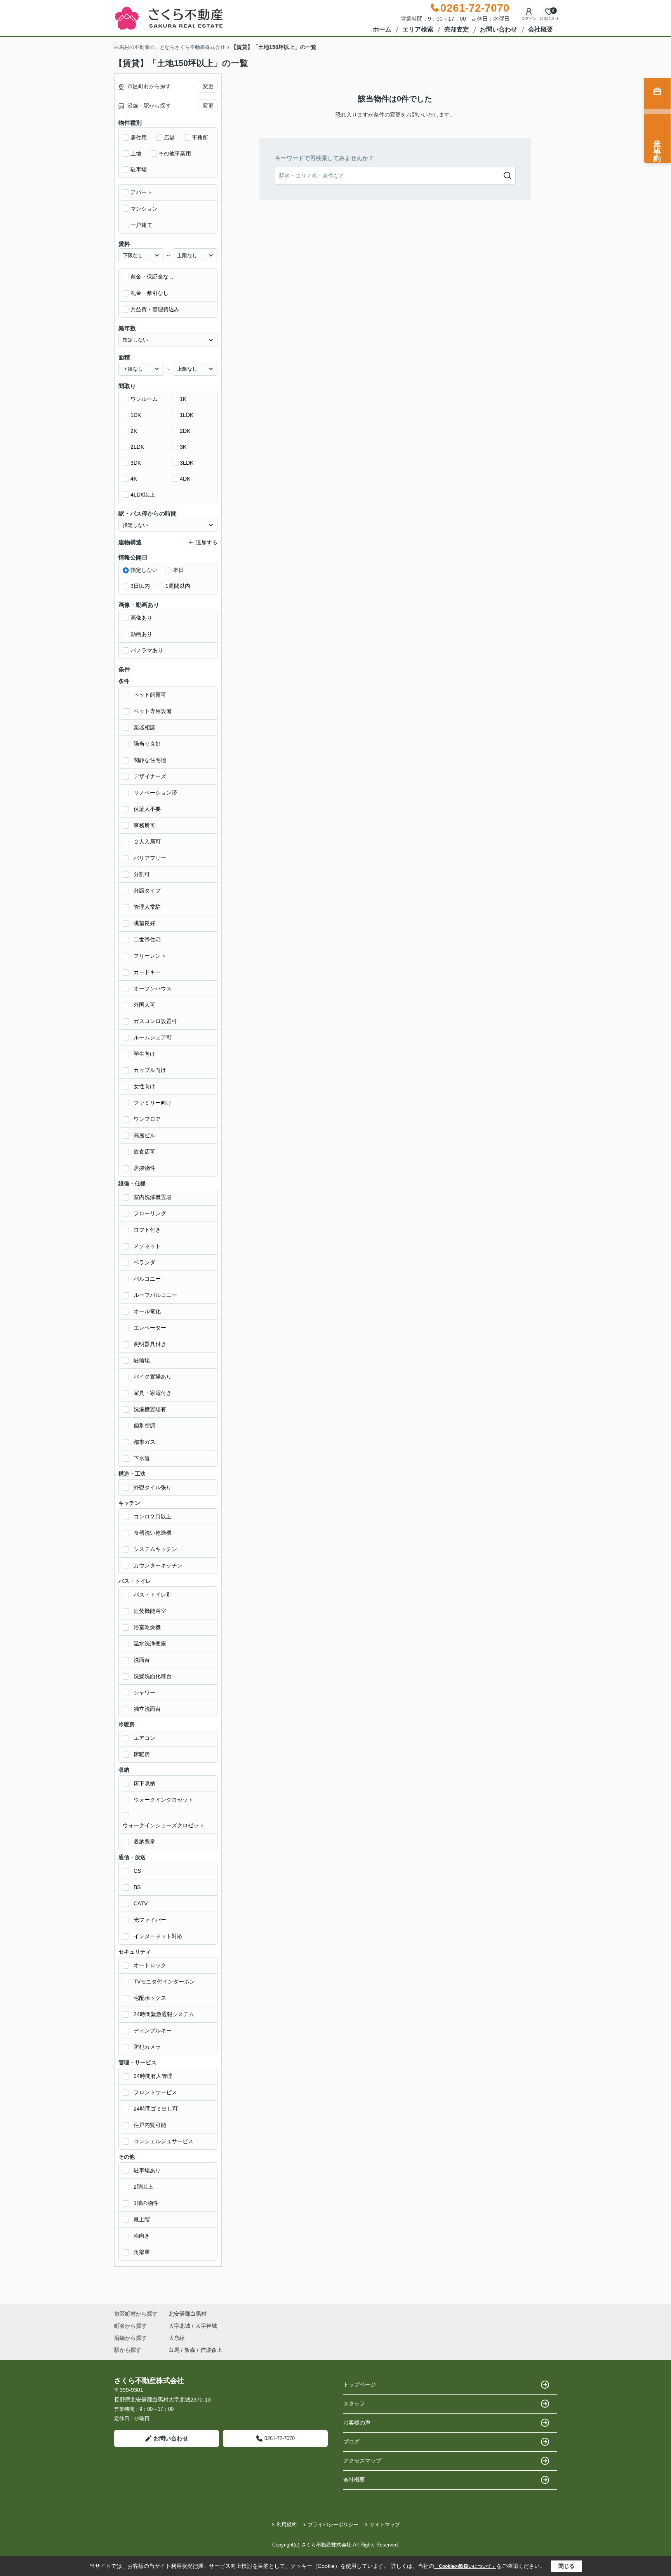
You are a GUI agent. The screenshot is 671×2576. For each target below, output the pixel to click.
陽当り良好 (147, 744)
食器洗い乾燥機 (153, 1533)
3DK (136, 463)
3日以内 (140, 586)
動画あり (141, 634)
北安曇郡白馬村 (188, 2314)
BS (137, 1887)
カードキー (147, 972)
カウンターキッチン (158, 1565)
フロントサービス (155, 2092)
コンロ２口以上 (153, 1516)
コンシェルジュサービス (163, 2141)
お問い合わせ (499, 29)
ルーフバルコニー (155, 1295)
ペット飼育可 (150, 695)
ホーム (382, 29)
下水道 (142, 1458)
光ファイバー (150, 1920)
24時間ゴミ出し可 (156, 2109)
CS (137, 1871)
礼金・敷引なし (149, 293)
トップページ (360, 2384)
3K (183, 447)
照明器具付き (150, 1344)
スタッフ (354, 2403)
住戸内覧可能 (150, 2125)
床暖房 (142, 1754)
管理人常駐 (147, 907)
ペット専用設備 (153, 711)
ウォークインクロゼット (163, 1800)
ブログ (351, 2442)
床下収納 (144, 1783)
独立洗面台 (147, 1709)
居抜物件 (144, 1168)
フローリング (150, 1213)
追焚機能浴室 (150, 1611)
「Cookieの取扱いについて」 (465, 2566)
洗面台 (142, 1660)
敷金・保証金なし (152, 277)
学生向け (144, 1054)
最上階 (142, 2219)
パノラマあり (147, 650)
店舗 (169, 138)
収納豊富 (144, 1842)
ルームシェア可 (153, 1037)
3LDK (187, 463)
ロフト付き (147, 1230)
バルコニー (147, 1279)
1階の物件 (146, 2203)
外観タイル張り (153, 1487)
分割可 (142, 874)
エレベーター (150, 1328)
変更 (208, 86)
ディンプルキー (153, 2030)
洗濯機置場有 (150, 1409)
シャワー (144, 1692)
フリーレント (150, 956)
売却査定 (457, 29)
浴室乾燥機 (147, 1627)
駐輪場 (142, 1360)
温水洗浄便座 (150, 1644)
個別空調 (144, 1426)
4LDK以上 (143, 495)
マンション (144, 209)
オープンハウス (153, 988)
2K (134, 431)
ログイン (529, 18)
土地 (136, 153)
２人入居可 (147, 842)
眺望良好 (144, 923)
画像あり (141, 618)
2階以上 (143, 2187)
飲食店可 (144, 1152)
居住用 (139, 138)
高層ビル (144, 1135)
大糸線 (177, 2338)
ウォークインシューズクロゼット (163, 1825)
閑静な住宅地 (150, 760)
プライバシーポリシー (333, 2525)
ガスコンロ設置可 (155, 1021)
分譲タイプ (147, 891)
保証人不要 (147, 809)
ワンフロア (147, 1119)
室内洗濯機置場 (153, 1197)
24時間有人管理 (153, 2076)
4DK (185, 479)
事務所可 (144, 825)
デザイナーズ (150, 776)
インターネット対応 (158, 1936)
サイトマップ (385, 2525)
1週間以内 (178, 586)
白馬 (174, 2350)
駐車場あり (147, 2170)
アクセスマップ (362, 2461)
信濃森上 (211, 2350)
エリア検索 (418, 29)
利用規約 (287, 2525)
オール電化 (147, 1311)
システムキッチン (155, 1549)
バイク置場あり (153, 1377)
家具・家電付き (153, 1393)
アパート (141, 192)
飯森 (190, 2350)
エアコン (144, 1738)
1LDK (187, 415)
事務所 (200, 138)
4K (134, 479)
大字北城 (180, 2326)
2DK (185, 431)
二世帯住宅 (147, 939)
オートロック (150, 1965)
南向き (142, 2236)
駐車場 (139, 169)
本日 (179, 570)
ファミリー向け (153, 1103)
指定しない (144, 570)
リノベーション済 (155, 793)
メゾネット (147, 1246)
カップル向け (150, 1070)
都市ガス (144, 1442)
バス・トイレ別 (153, 1595)
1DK (136, 415)
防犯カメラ (147, 2047)
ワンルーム (144, 399)
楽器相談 (144, 727)
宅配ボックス (150, 1998)
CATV (141, 1903)
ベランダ (144, 1262)
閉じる (567, 2566)
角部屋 (142, 2252)
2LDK (137, 447)
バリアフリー (150, 858)
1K (183, 399)
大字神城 (206, 2326)
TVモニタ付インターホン (164, 1982)
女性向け (144, 1086)
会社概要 (541, 29)
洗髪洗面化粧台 (153, 1676)
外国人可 (144, 1005)
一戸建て (141, 225)
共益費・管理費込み (155, 309)
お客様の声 (357, 2423)
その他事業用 (175, 153)
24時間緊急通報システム (164, 2014)
